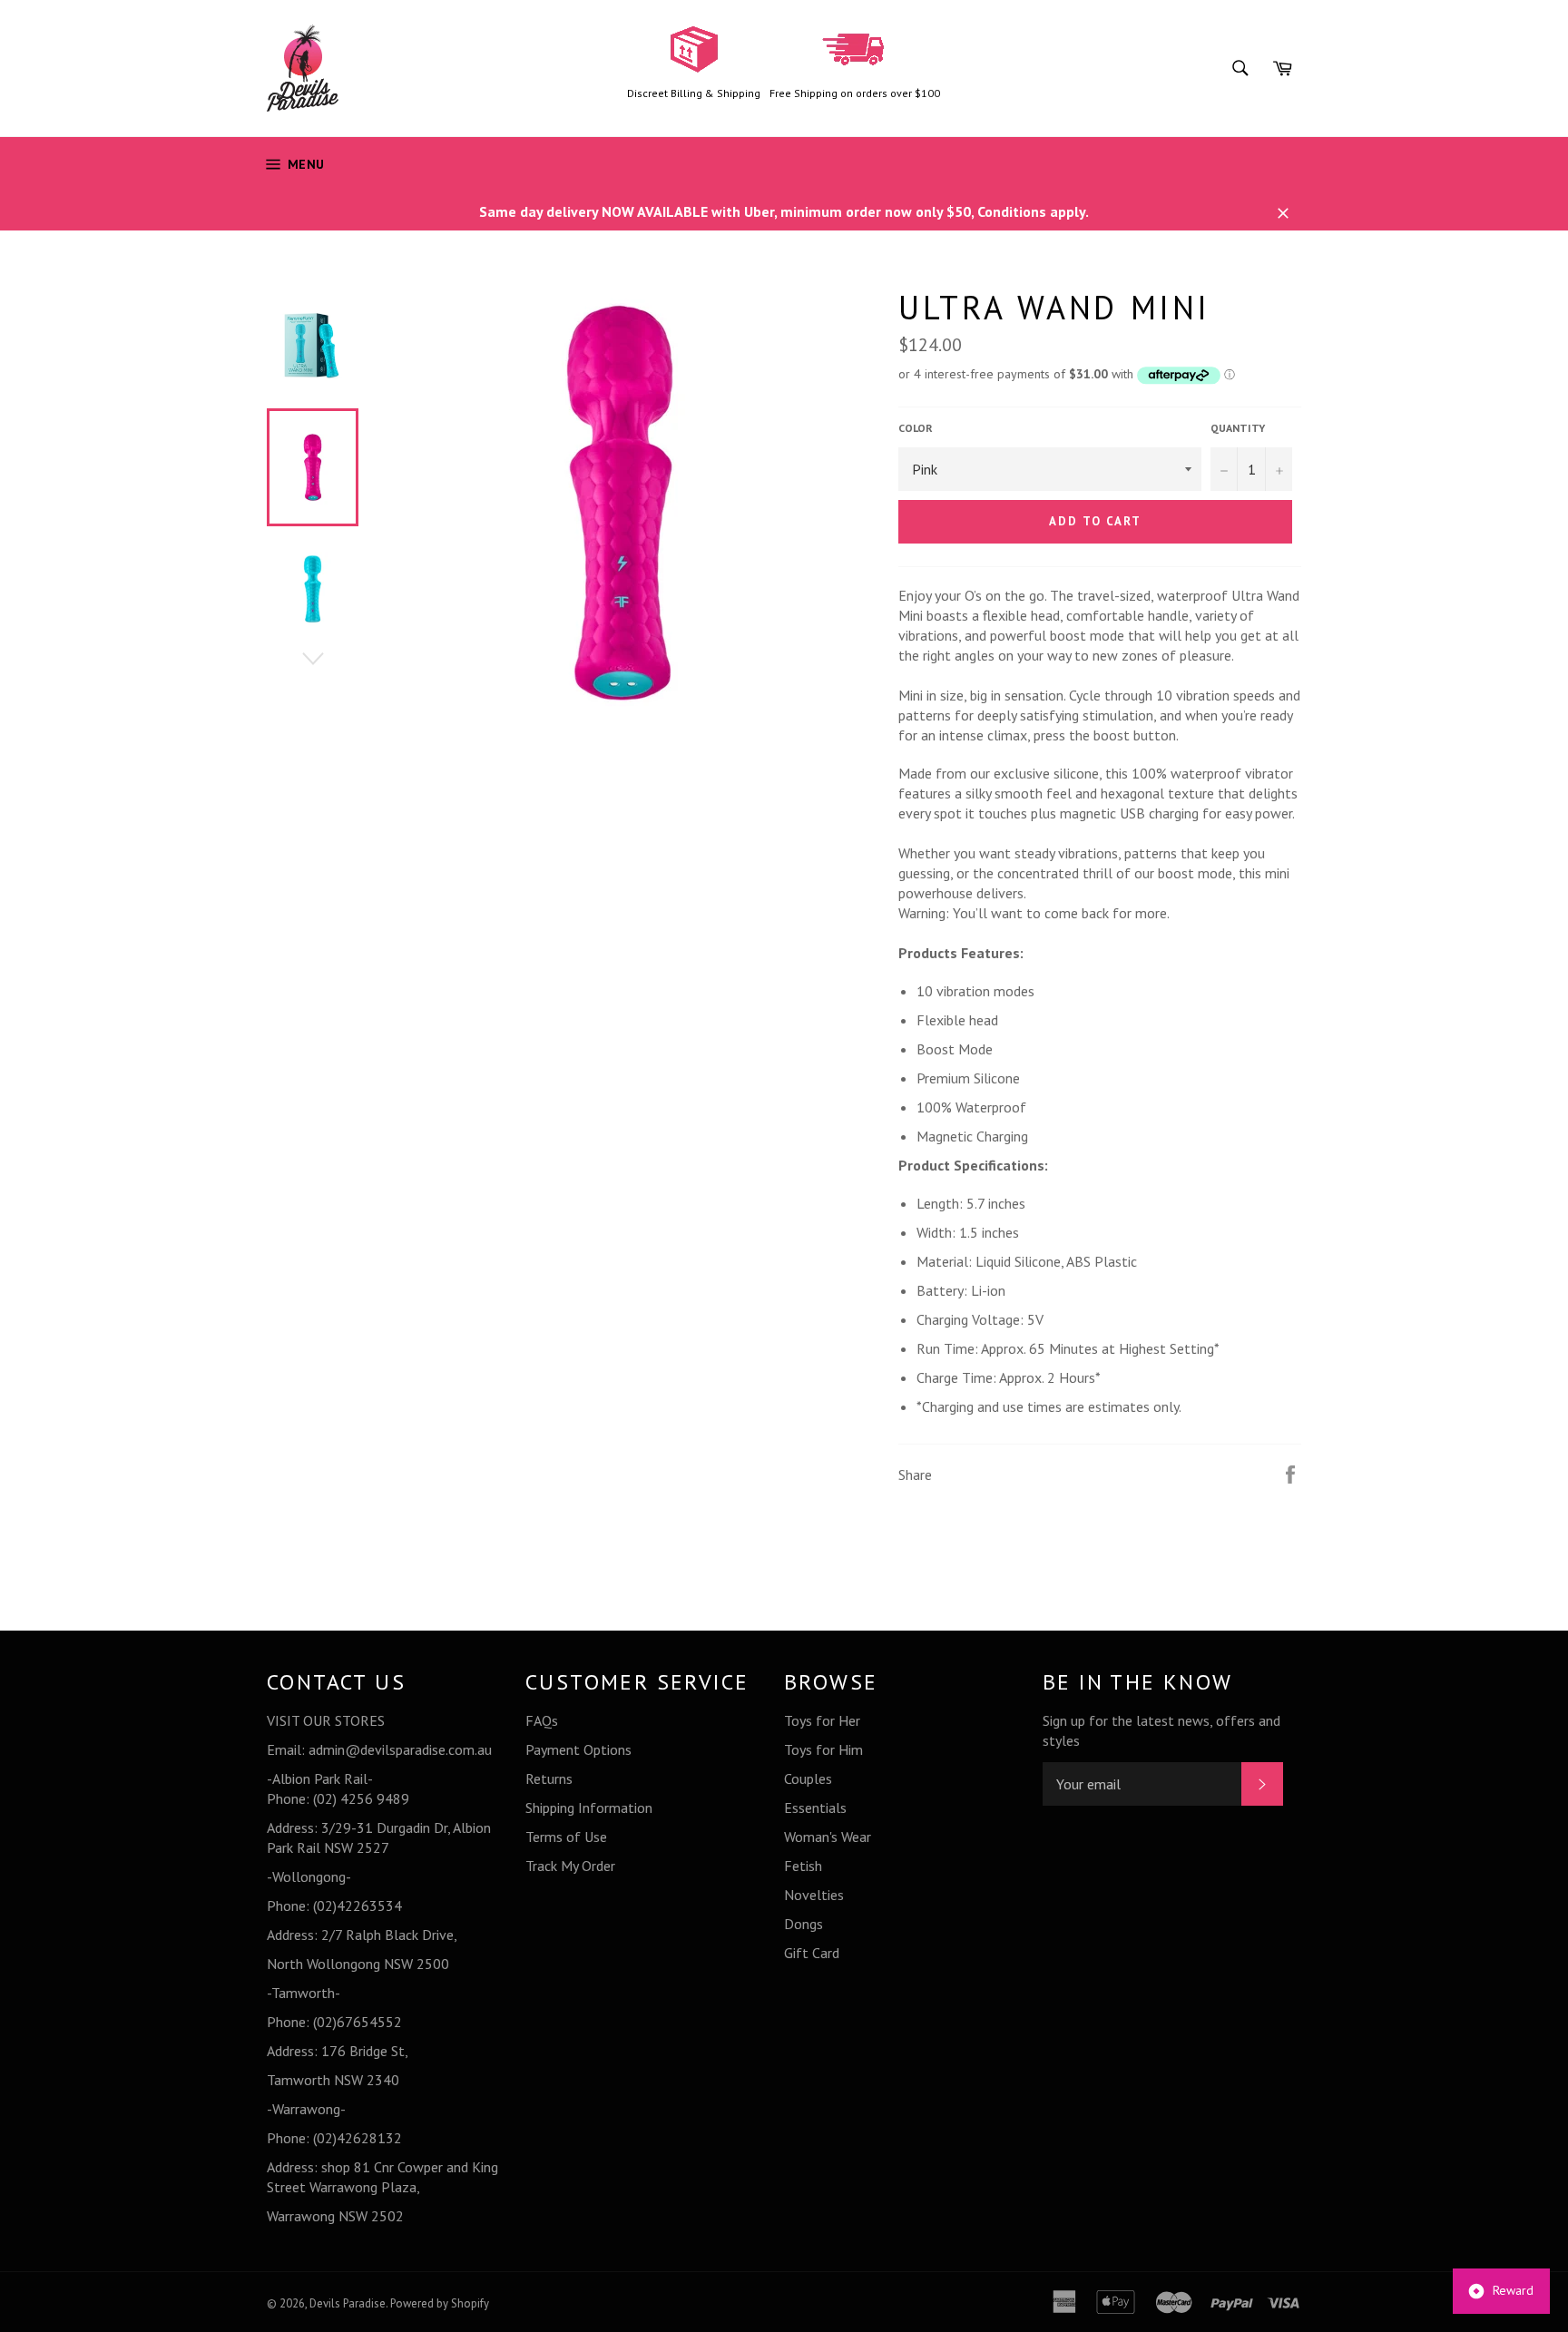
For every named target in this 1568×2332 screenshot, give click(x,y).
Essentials (815, 1808)
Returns (549, 1778)
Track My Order (570, 1866)
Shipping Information (589, 1808)
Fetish (803, 1866)
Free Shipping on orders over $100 (855, 93)
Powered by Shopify (440, 2303)
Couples (808, 1778)
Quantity (1238, 428)
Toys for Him (823, 1749)
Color (916, 428)
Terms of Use (566, 1837)
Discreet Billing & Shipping (694, 93)
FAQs (542, 1720)
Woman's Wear (828, 1837)
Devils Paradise (348, 2303)
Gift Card (812, 1953)
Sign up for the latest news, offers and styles (1161, 1730)
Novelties (814, 1895)
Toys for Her (822, 1720)
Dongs (804, 1924)
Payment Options (578, 1749)
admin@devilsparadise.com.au (400, 1749)
